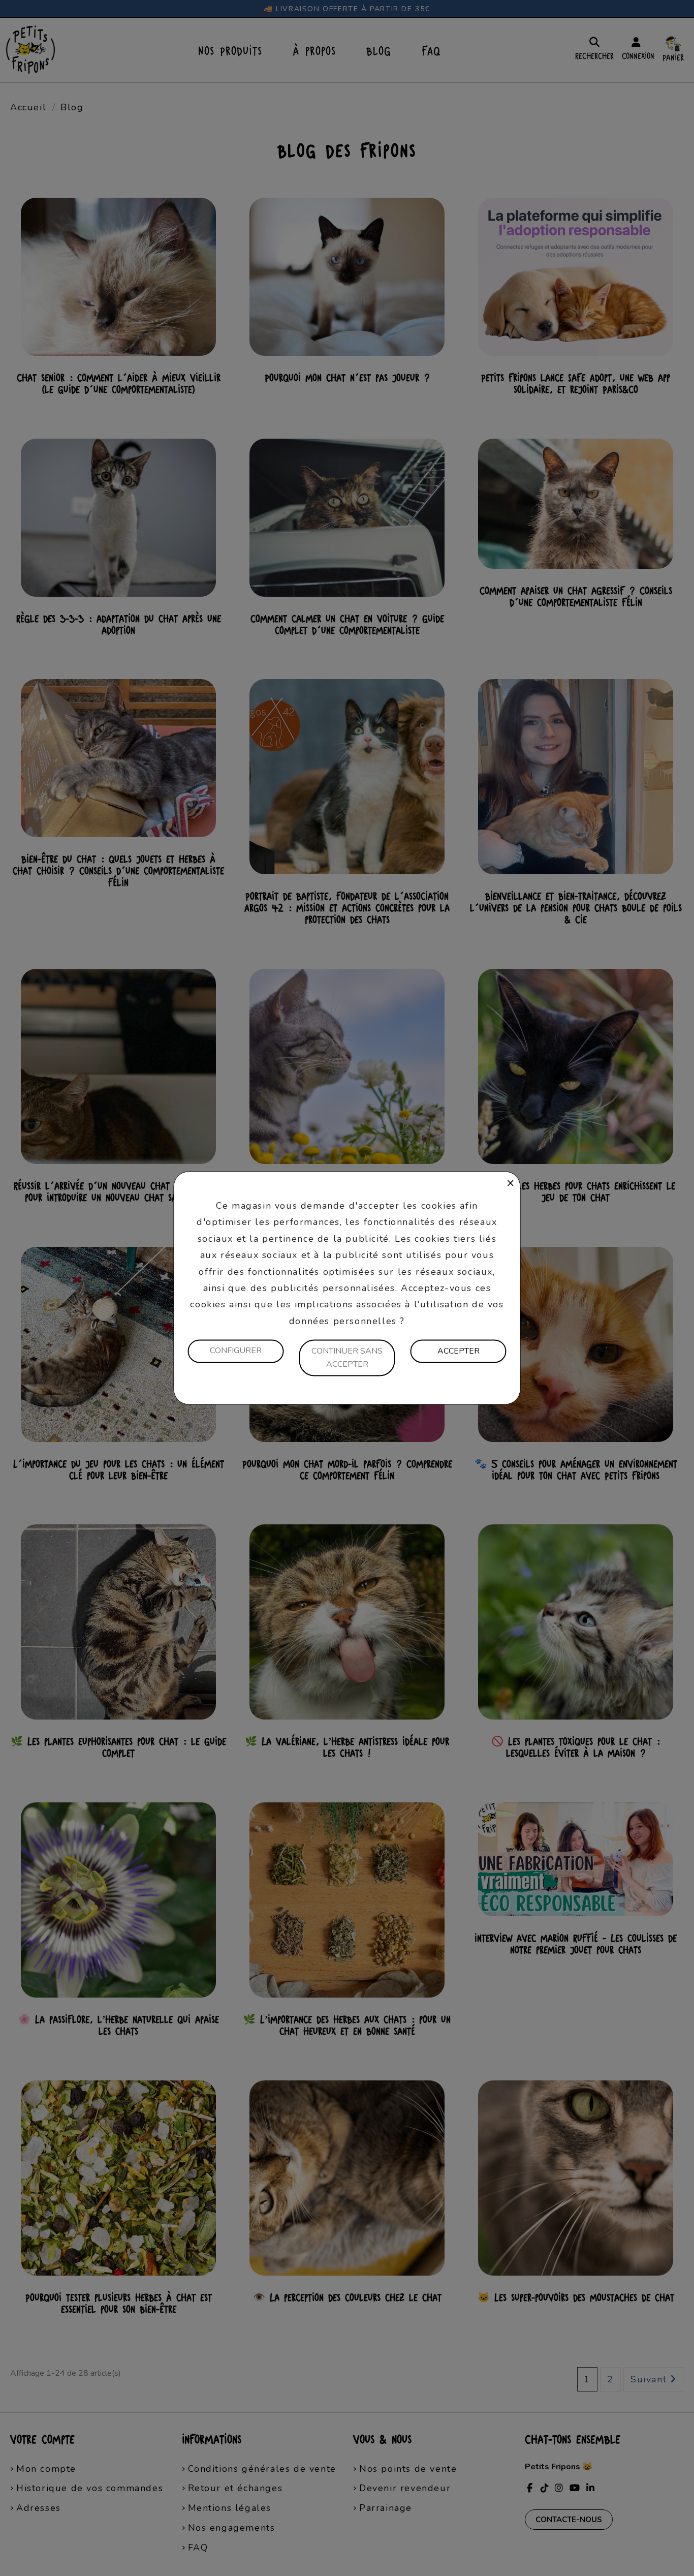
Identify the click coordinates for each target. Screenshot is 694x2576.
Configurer (236, 1351)
